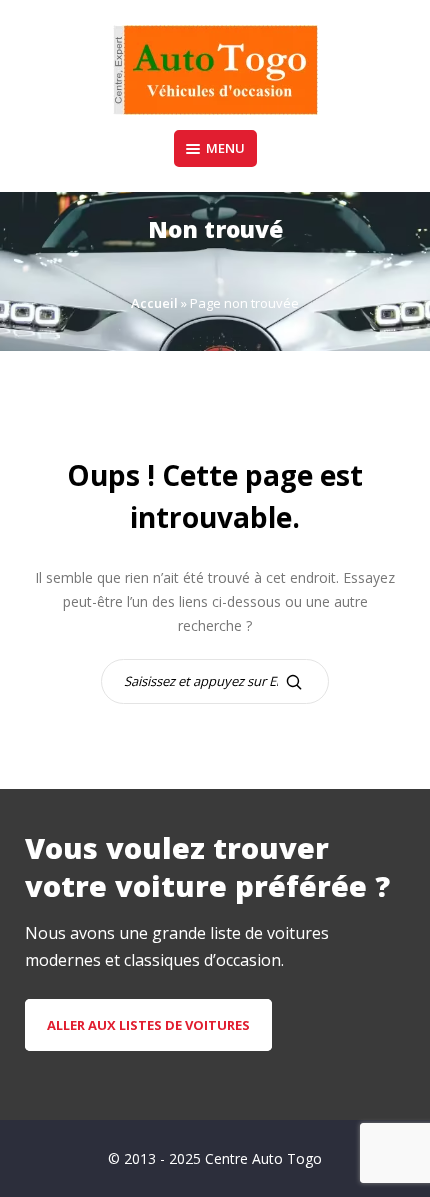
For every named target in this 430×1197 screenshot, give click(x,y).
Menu (225, 148)
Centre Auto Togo (263, 1158)
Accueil (154, 303)
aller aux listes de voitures (148, 1025)
